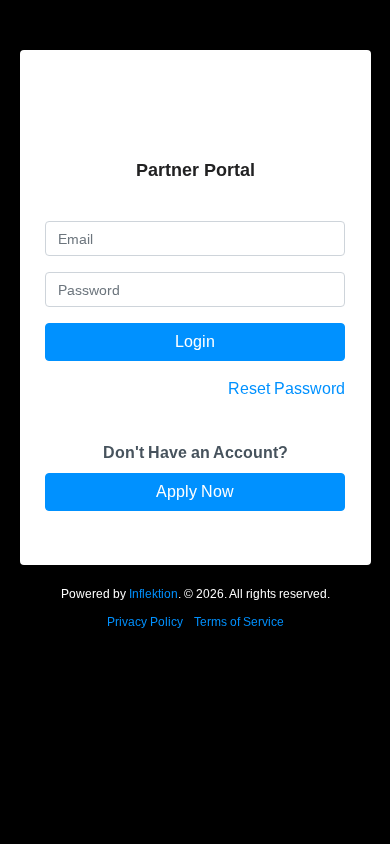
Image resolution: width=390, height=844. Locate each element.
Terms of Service (239, 622)
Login (195, 341)
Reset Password (286, 388)
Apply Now (195, 491)
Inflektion (153, 594)
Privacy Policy (145, 622)
